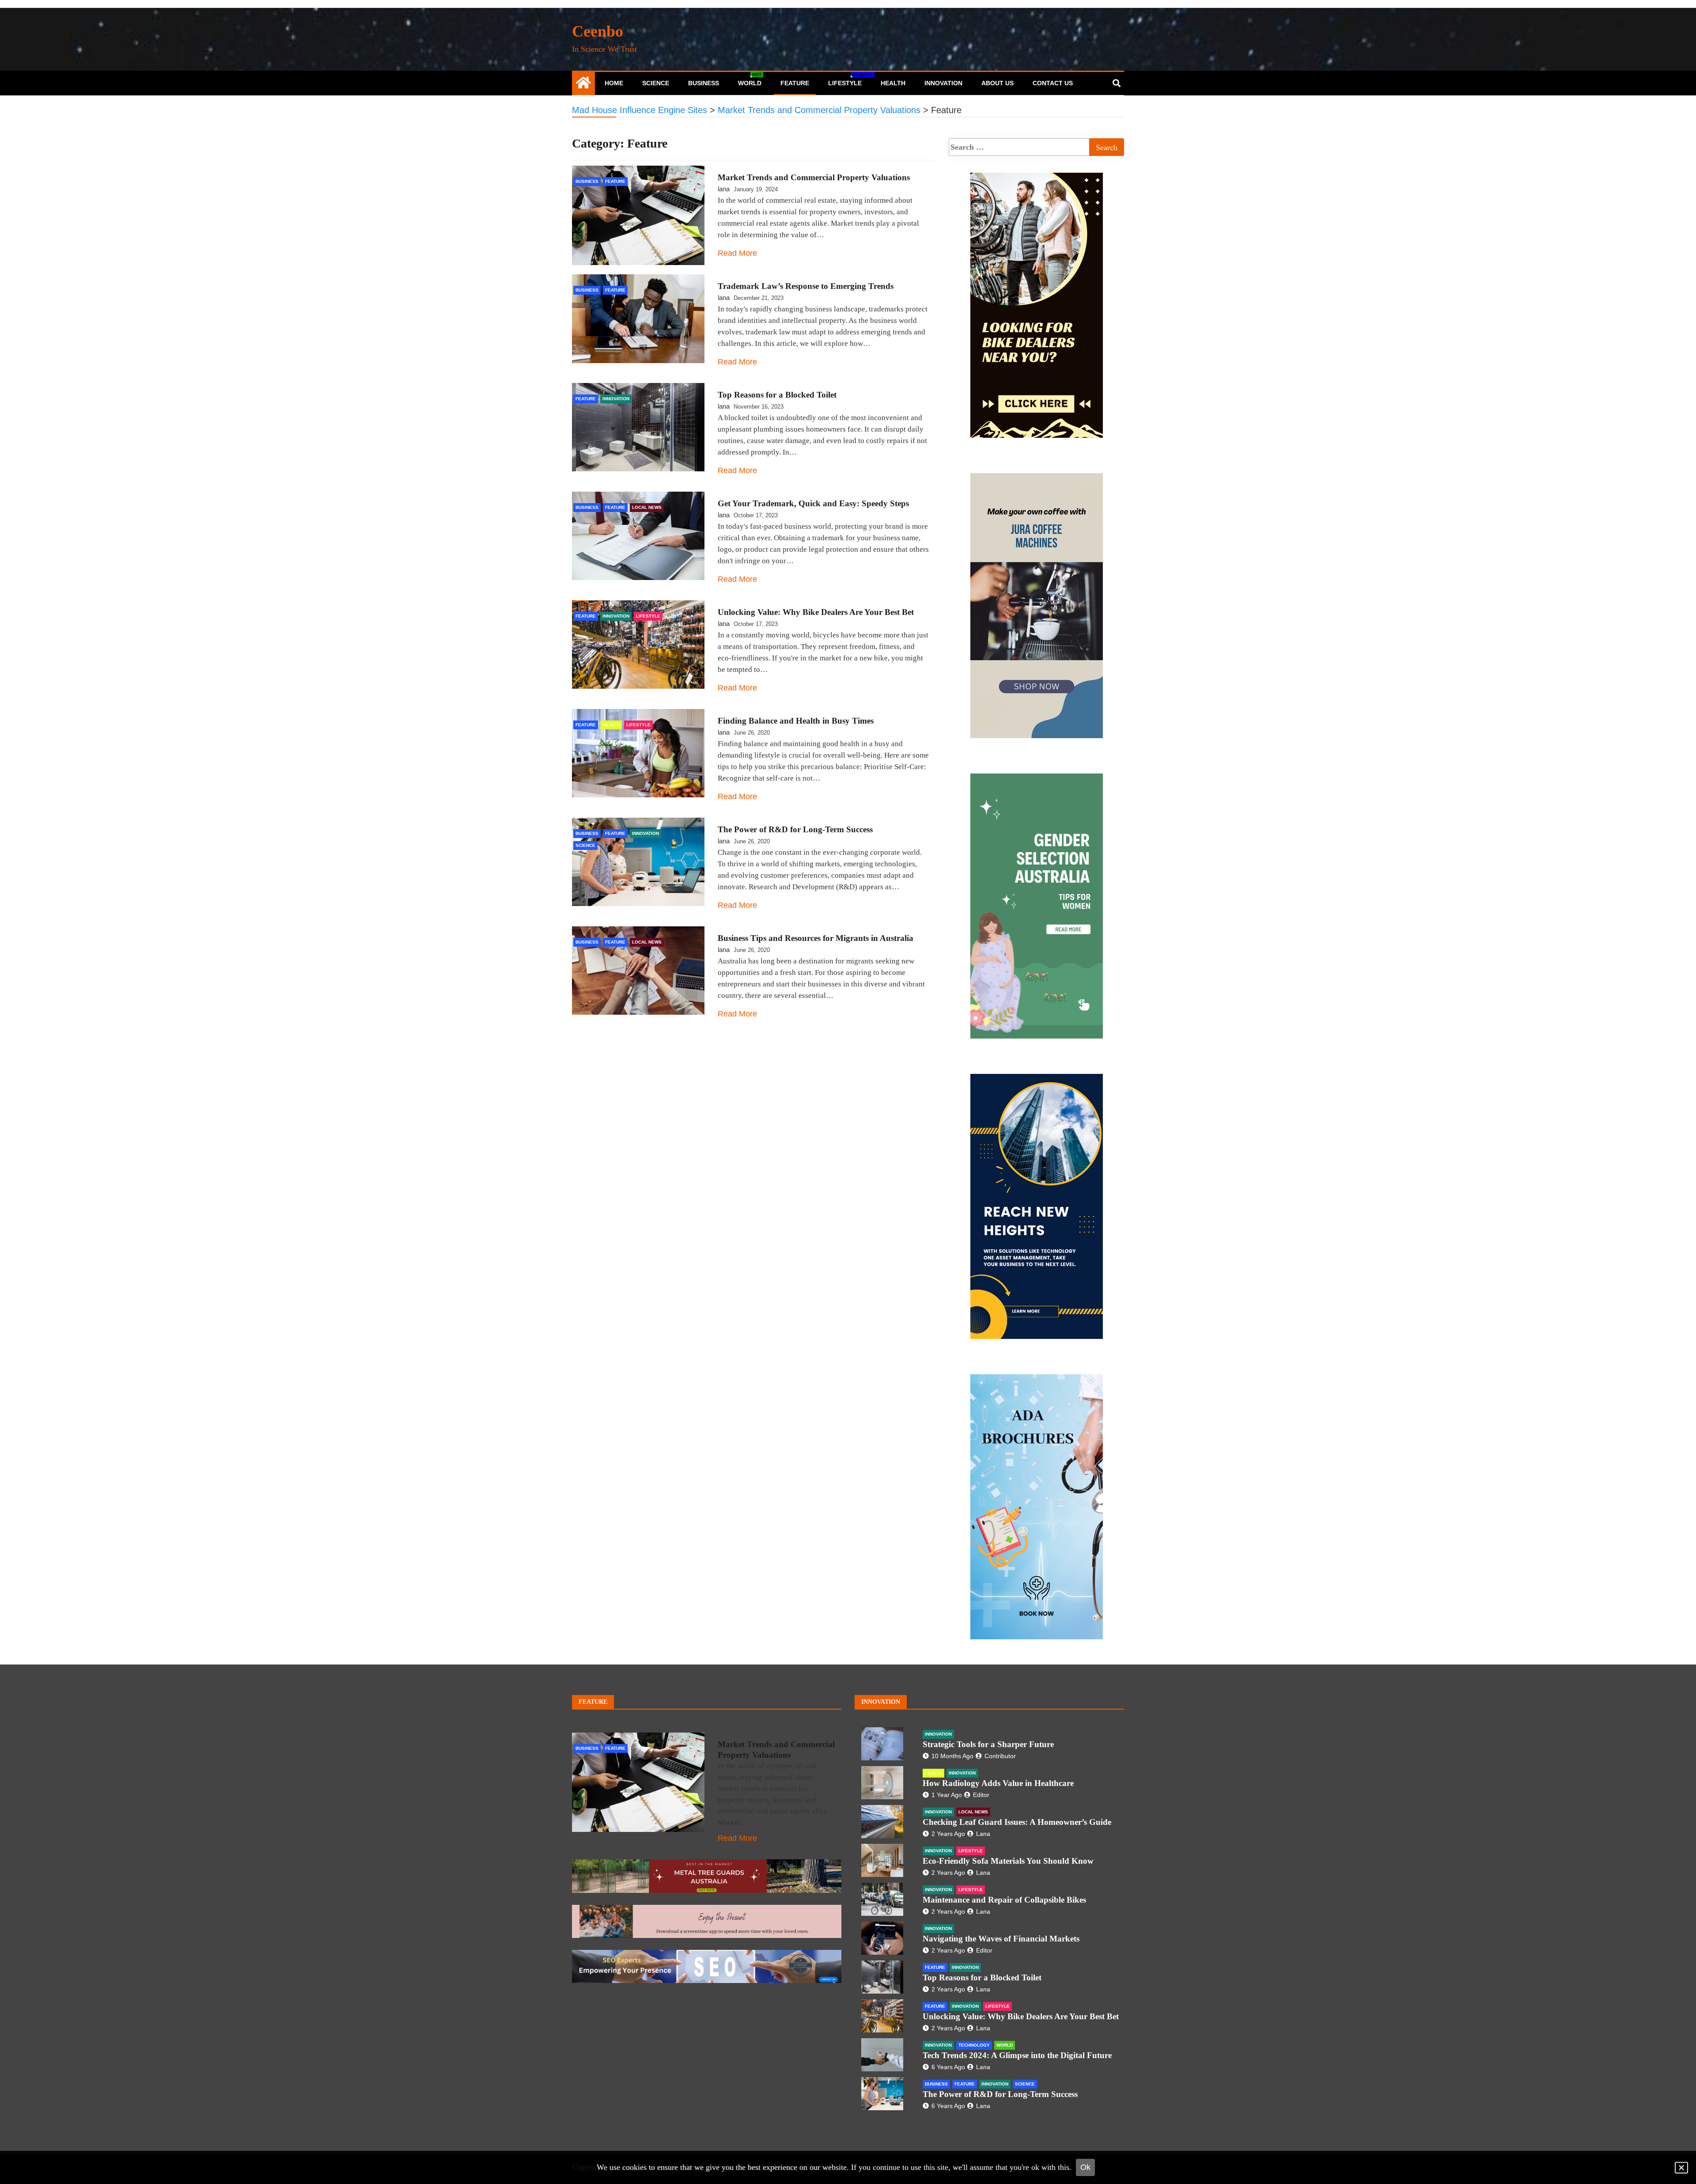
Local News (647, 507)
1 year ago (947, 1795)
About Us (998, 83)
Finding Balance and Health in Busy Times (796, 721)
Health (893, 83)
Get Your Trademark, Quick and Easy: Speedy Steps (813, 503)
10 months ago (952, 1756)
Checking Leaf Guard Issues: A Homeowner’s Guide (1017, 1822)
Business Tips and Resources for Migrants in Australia (816, 938)
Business (704, 83)
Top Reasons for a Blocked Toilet (777, 395)
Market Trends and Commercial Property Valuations (814, 177)
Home (614, 83)
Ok (1085, 2167)
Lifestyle (848, 79)
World (750, 79)
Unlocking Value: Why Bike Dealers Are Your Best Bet (816, 612)
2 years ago (948, 1834)
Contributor (1000, 1756)
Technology (974, 2045)
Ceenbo (598, 31)
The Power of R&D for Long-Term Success (795, 829)
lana (724, 189)
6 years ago (948, 2067)
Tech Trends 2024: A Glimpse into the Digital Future (1017, 2055)
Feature (795, 83)
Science (656, 83)
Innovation (943, 83)
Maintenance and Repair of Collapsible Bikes (1004, 1900)
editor (981, 1795)
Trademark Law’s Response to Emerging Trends (806, 286)
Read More (737, 253)
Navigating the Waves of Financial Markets (1001, 1939)
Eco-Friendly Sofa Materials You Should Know (1008, 1861)
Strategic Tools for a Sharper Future (988, 1744)
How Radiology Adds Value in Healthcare (998, 1783)
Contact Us (1053, 83)
